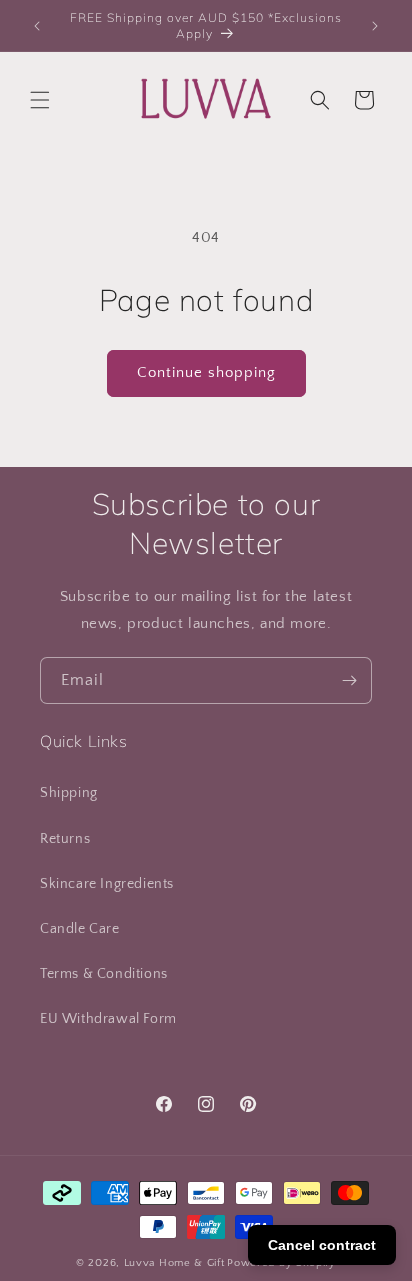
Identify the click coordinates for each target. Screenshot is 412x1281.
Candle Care (80, 929)
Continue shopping (206, 372)
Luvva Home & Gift (174, 1263)
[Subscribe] (349, 680)
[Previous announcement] (37, 26)
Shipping (69, 793)
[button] (40, 100)
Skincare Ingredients (107, 884)
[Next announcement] (375, 26)
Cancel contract (322, 1245)
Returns (65, 839)
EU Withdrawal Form (108, 1019)
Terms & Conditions (104, 974)
